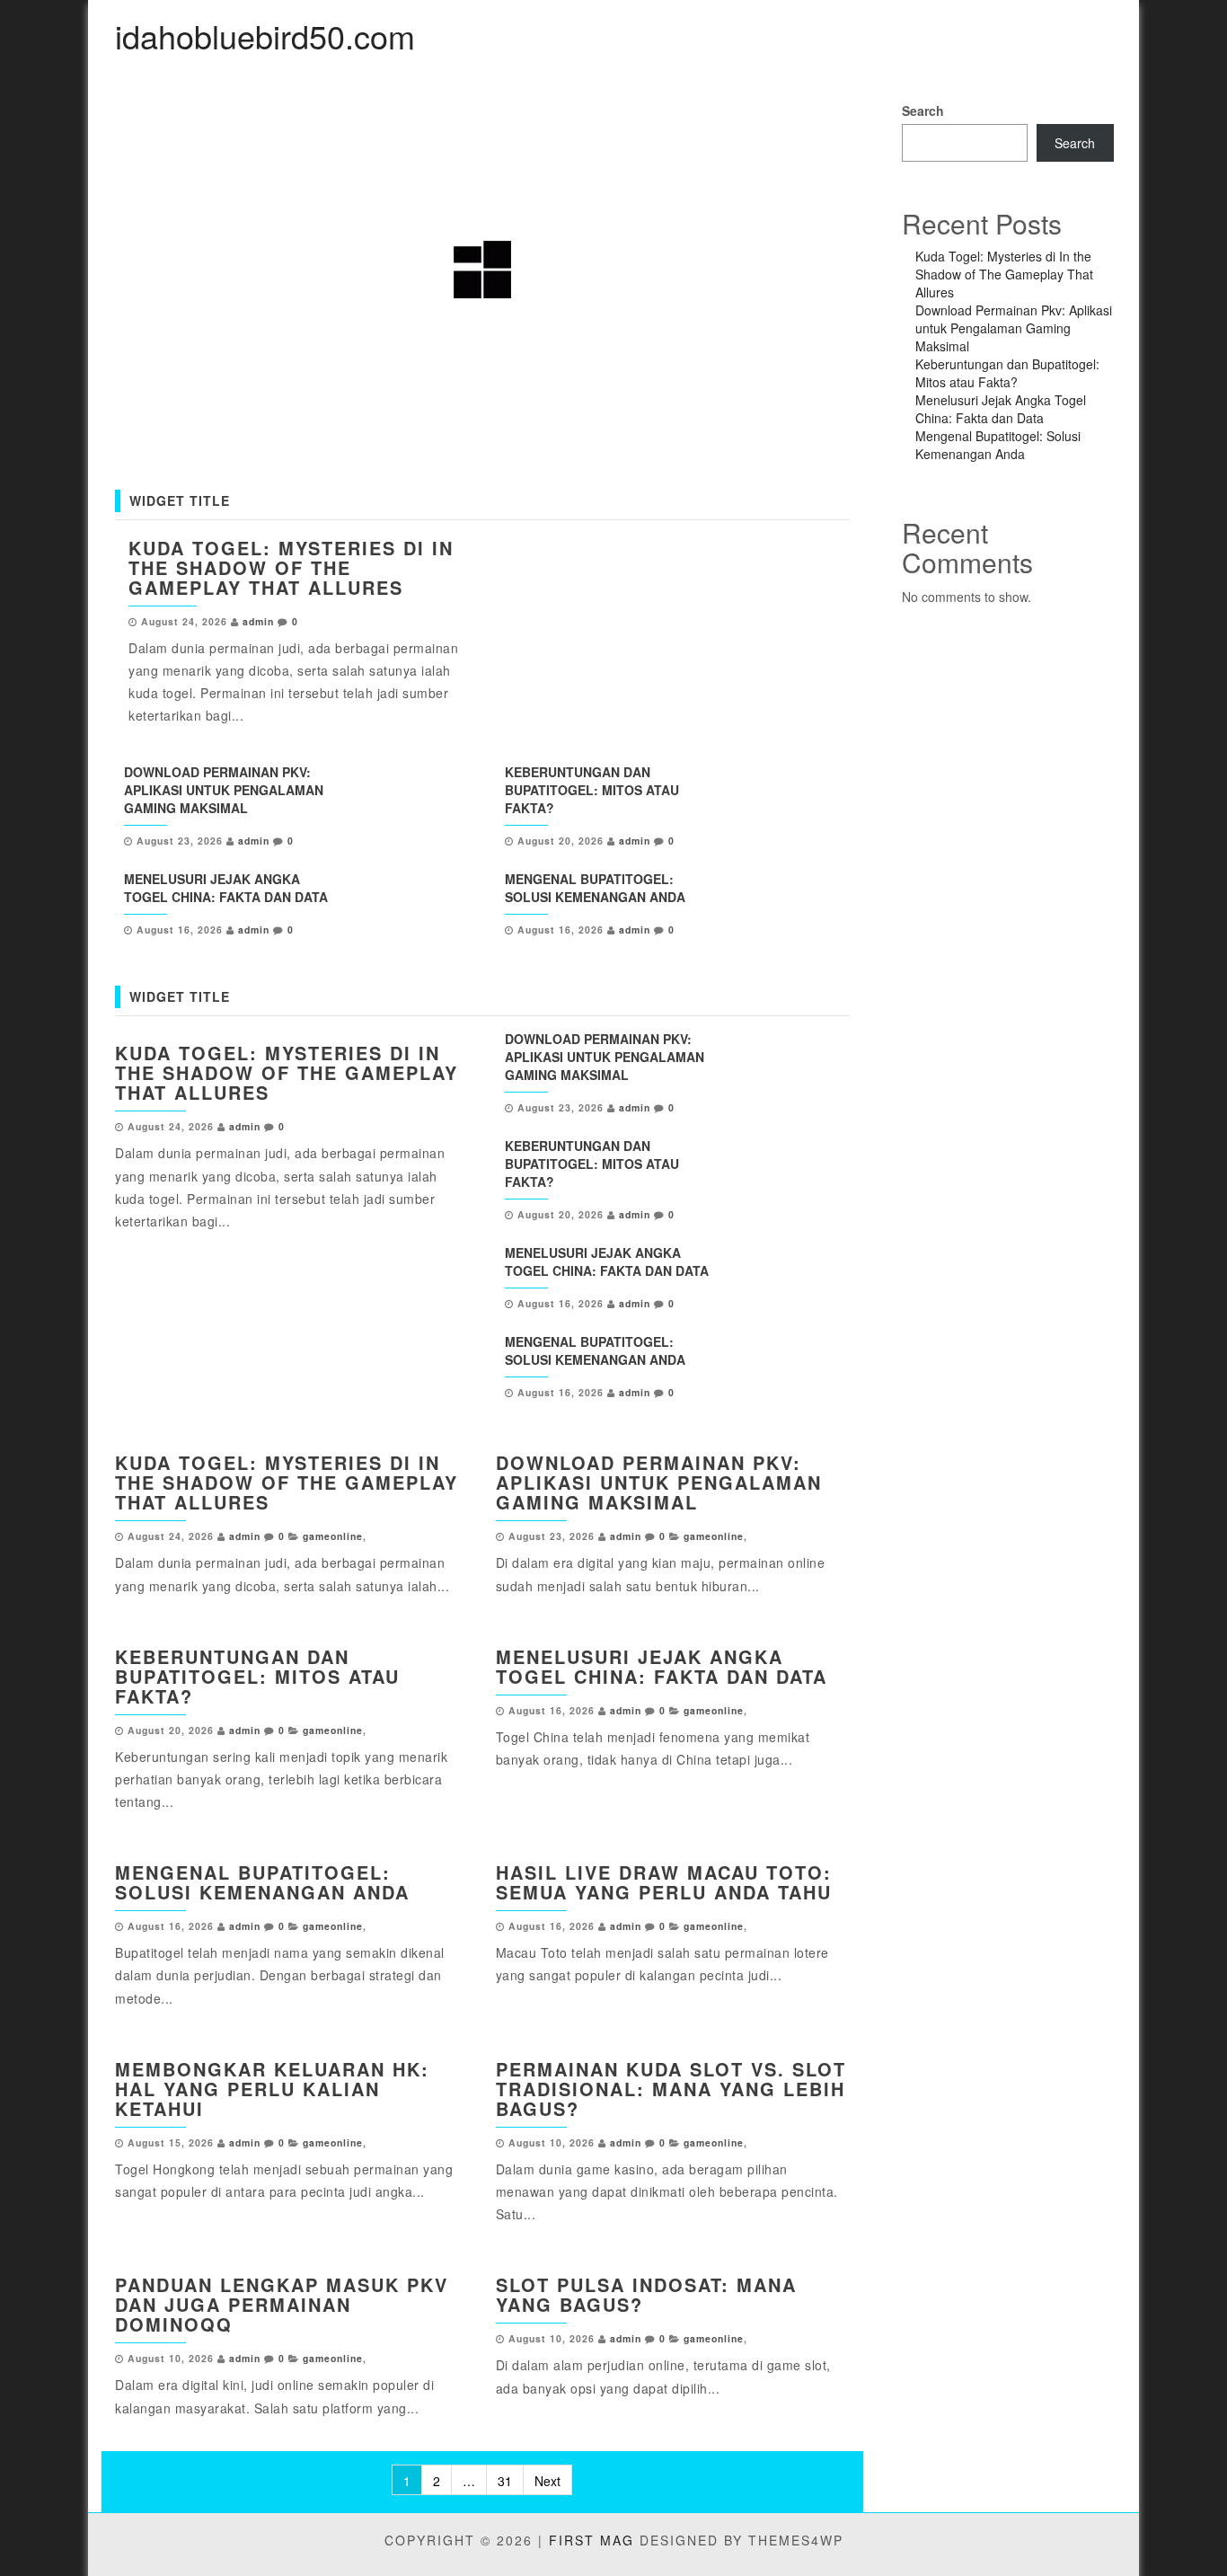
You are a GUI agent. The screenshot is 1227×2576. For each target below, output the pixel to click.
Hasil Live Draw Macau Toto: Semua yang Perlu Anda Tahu (664, 1882)
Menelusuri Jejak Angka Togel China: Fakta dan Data (226, 888)
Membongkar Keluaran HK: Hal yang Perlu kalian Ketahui (272, 2089)
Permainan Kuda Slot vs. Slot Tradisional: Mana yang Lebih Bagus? (671, 2089)
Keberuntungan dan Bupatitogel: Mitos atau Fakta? (592, 790)
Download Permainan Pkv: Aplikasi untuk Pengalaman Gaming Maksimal (224, 790)
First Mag (591, 2540)
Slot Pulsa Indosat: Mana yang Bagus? (646, 2294)
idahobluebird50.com (265, 35)
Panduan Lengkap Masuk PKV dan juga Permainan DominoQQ (282, 2304)
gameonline (333, 1536)
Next (547, 2481)
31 (505, 2481)
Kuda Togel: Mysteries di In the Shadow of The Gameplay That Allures (291, 567)
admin (258, 621)
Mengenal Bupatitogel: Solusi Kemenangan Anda (595, 888)
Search (923, 111)
